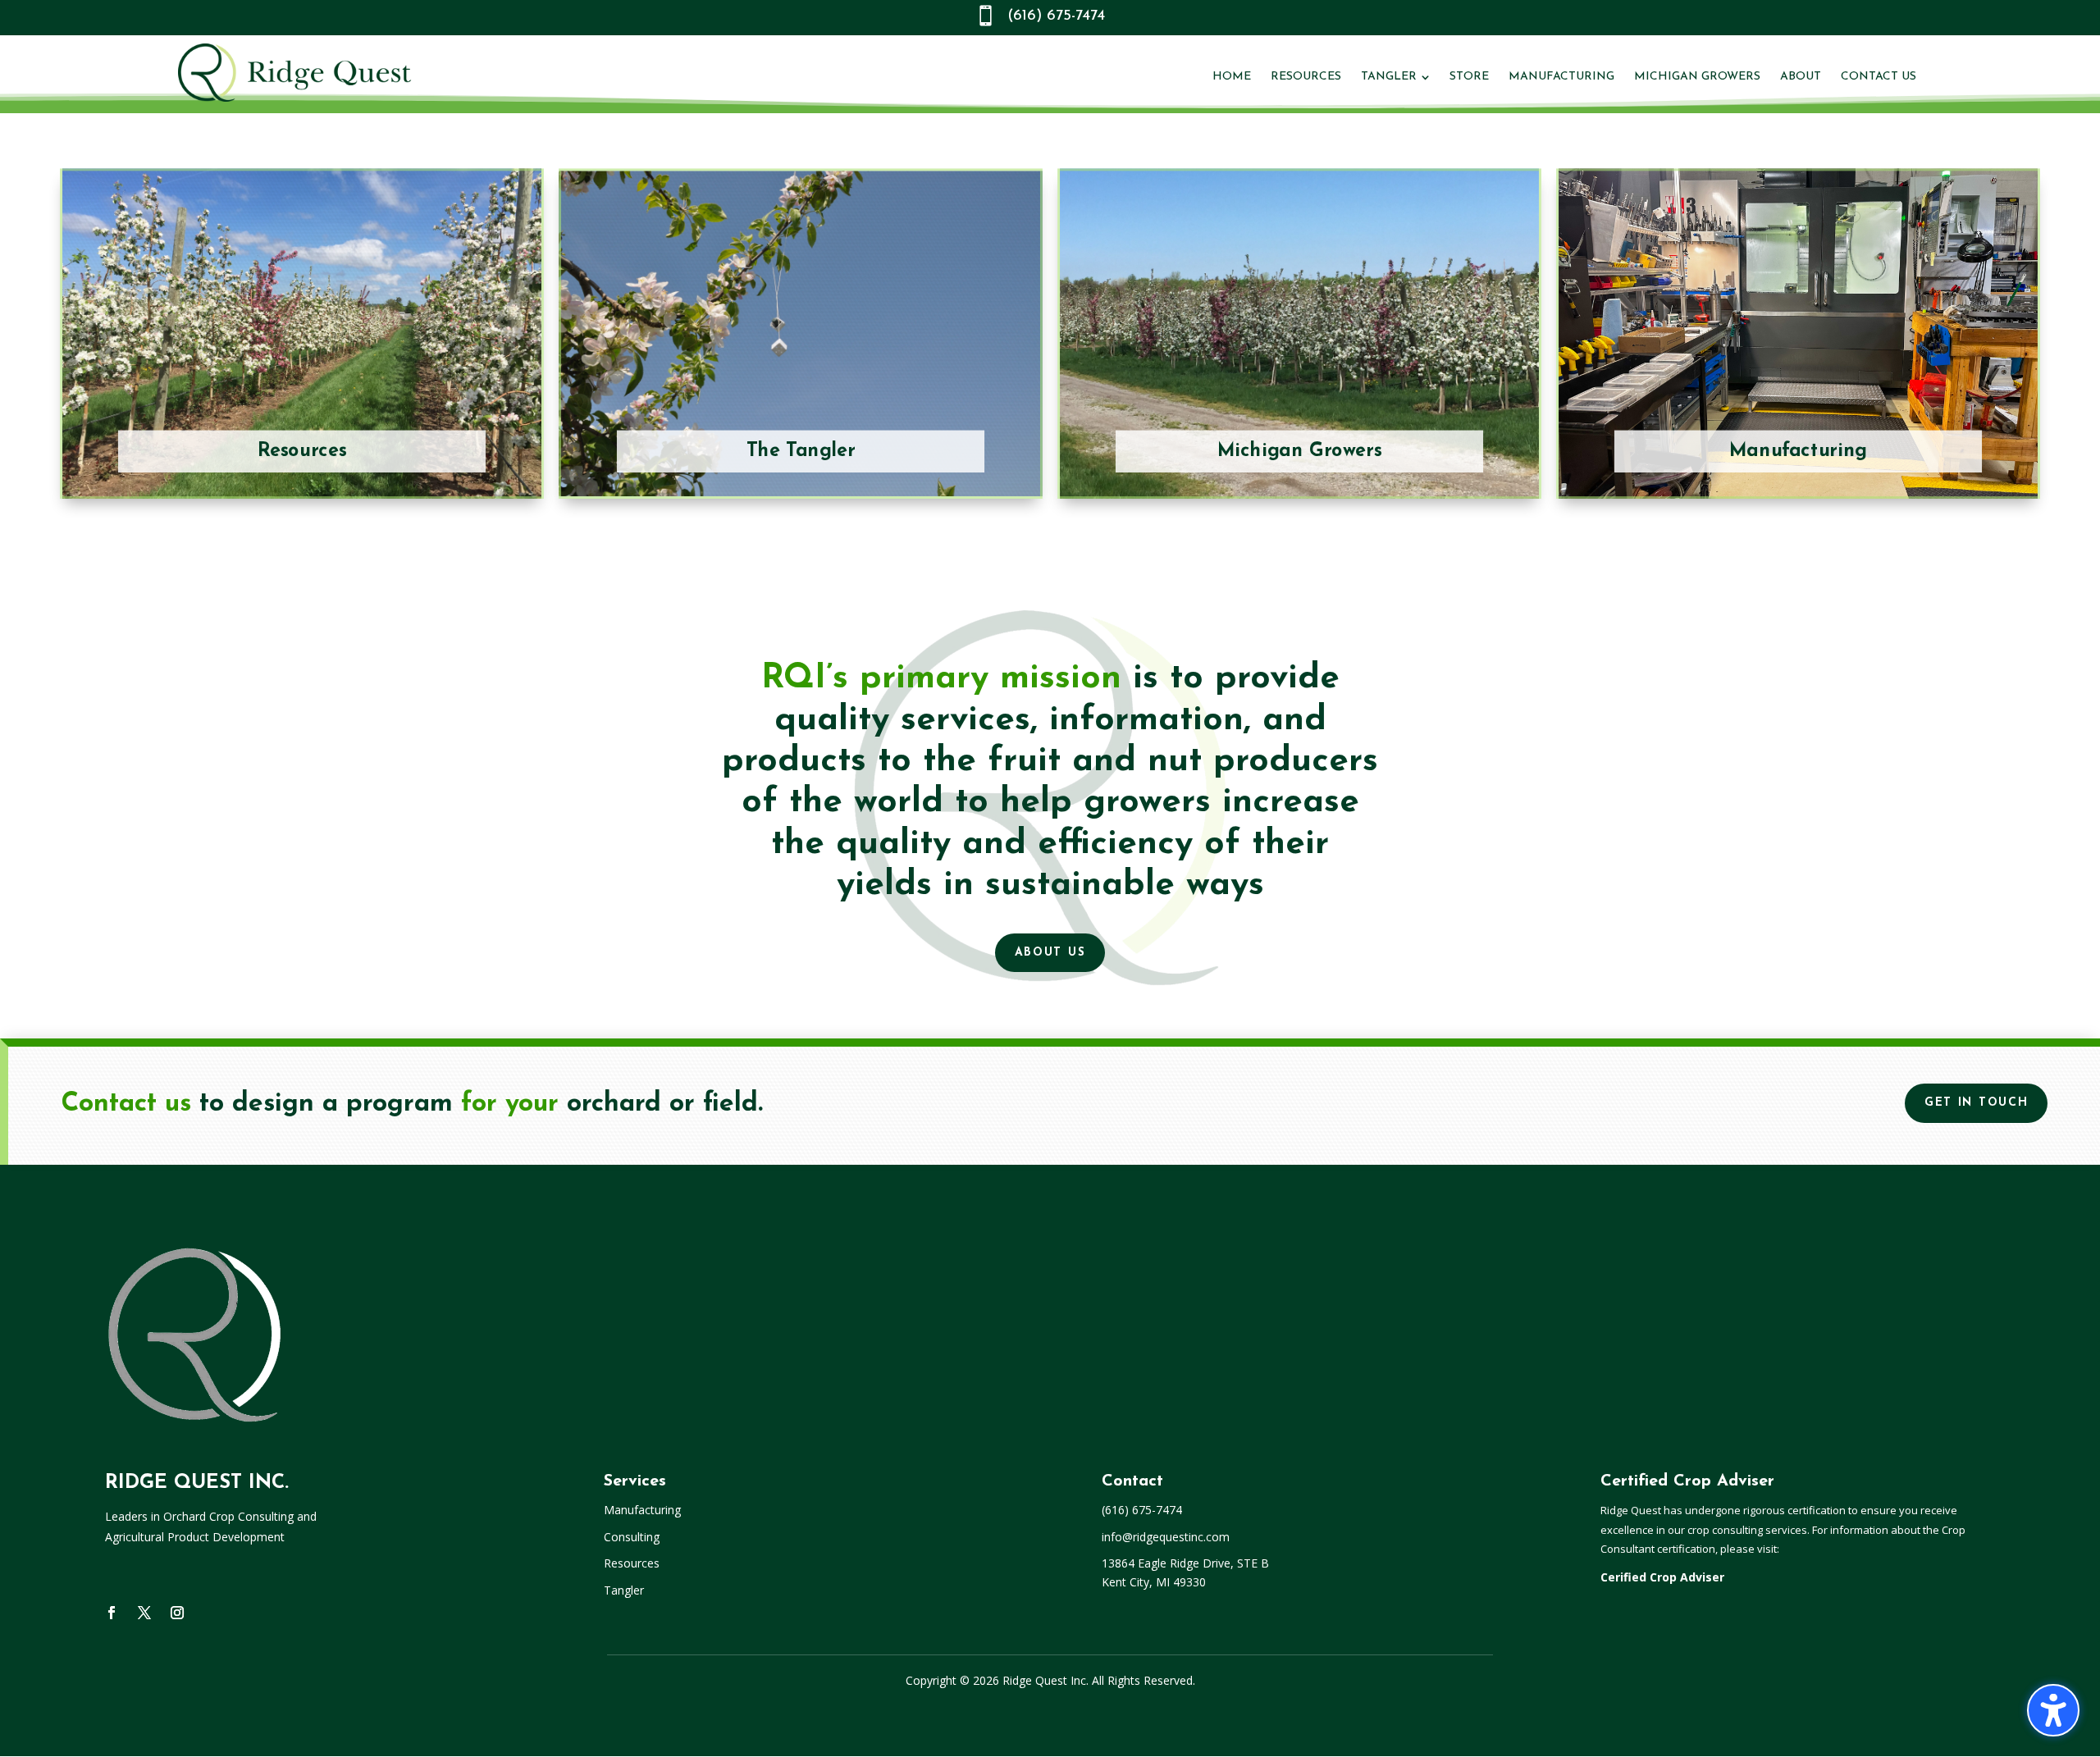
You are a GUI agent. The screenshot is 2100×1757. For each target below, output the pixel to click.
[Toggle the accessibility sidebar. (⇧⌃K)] (2053, 1710)
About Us (1050, 953)
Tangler (624, 1590)
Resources (632, 1563)
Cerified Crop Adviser (1662, 1577)
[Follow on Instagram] (177, 1613)
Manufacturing (642, 1510)
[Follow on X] (144, 1613)
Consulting (632, 1537)
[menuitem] (1232, 77)
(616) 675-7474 (1056, 16)
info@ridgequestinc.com (1166, 1537)
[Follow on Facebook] (112, 1613)
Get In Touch (1976, 1103)
